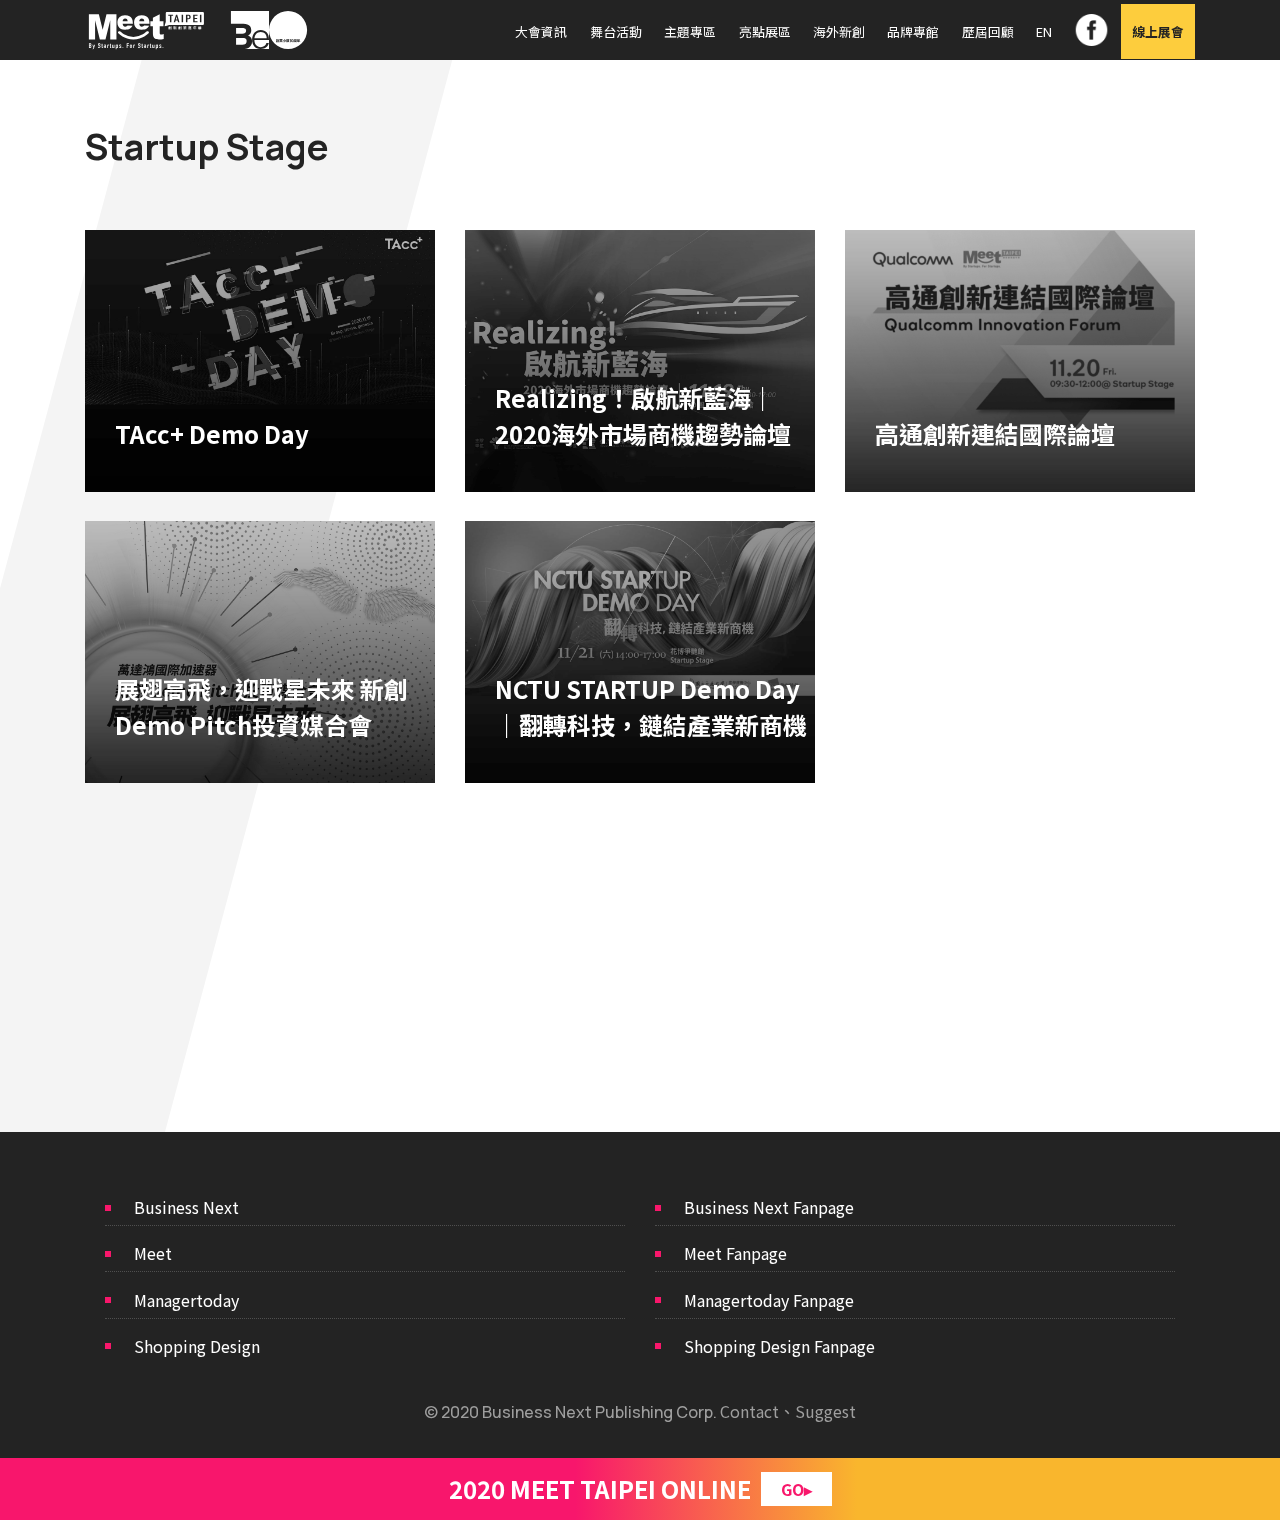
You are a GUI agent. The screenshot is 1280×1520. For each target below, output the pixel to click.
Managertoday (186, 1300)
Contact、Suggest (788, 1411)
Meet (153, 1253)
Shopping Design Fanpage (779, 1346)
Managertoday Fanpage (769, 1300)
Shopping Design (197, 1346)
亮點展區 (765, 31)
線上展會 (1158, 31)
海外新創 (839, 31)
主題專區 (690, 31)
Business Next (186, 1207)
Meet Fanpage (735, 1253)
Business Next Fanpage (769, 1207)
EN (1044, 31)
